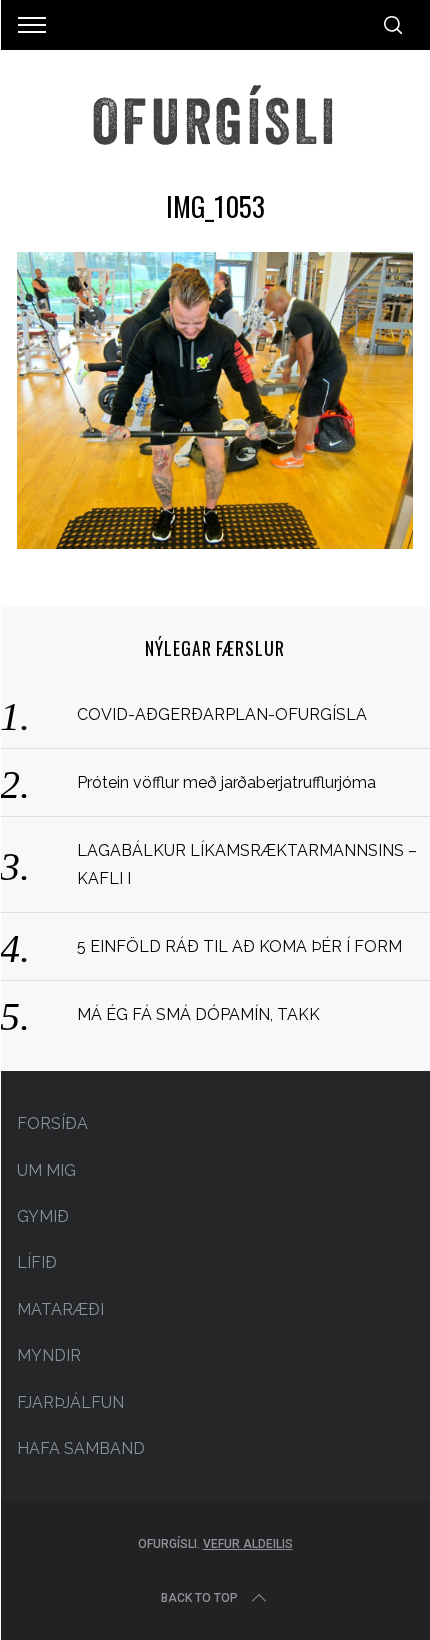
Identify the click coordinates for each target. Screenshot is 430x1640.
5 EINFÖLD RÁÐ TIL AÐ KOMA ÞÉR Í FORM (239, 946)
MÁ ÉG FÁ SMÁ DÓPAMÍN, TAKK (198, 1014)
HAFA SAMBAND (81, 1448)
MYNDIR (49, 1355)
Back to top (199, 1598)
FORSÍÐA (52, 1123)
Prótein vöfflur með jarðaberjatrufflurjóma (226, 782)
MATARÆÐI (60, 1309)
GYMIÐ (43, 1216)
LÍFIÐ (37, 1262)
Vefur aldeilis (248, 1544)
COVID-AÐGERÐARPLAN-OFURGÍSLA (222, 714)
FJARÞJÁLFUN (70, 1402)
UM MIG (46, 1170)
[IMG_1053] (215, 542)
